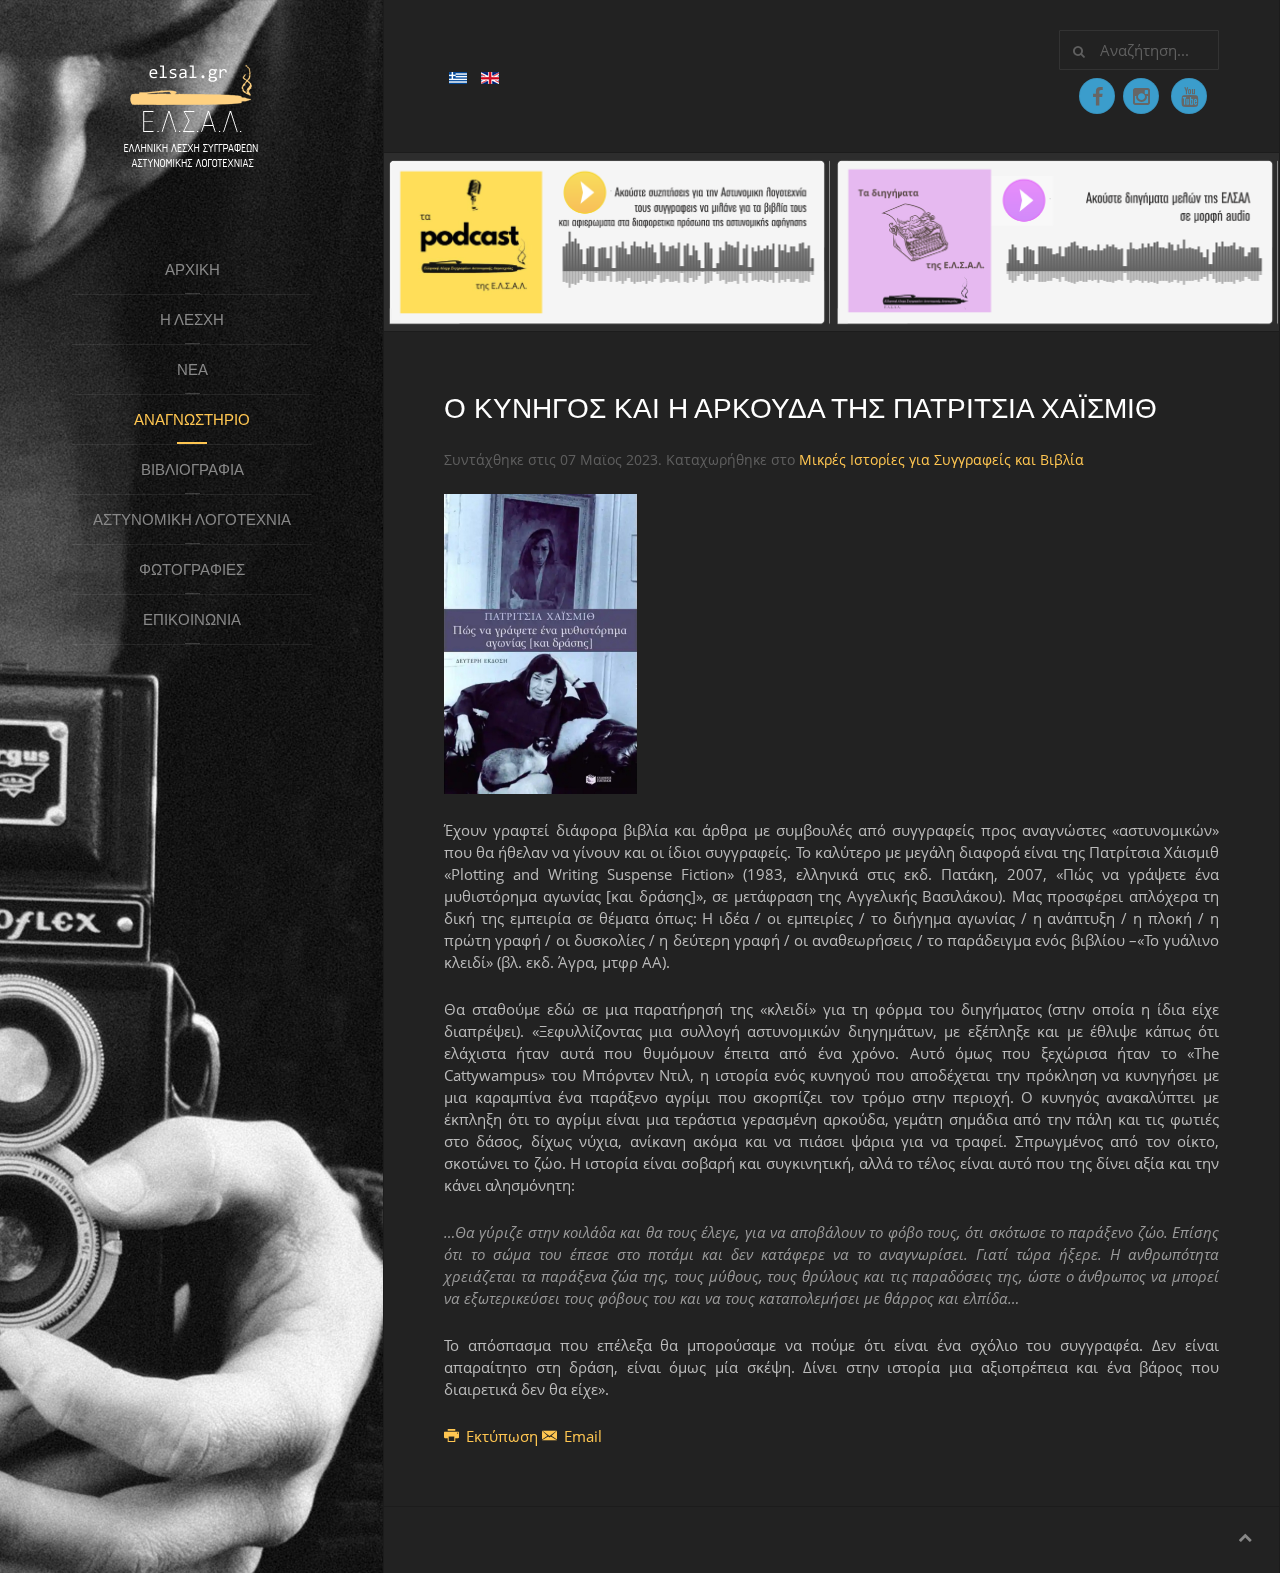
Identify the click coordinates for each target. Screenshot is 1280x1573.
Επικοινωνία (192, 619)
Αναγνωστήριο (192, 419)
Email (581, 1436)
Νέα (192, 369)
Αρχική (192, 269)
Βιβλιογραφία (192, 469)
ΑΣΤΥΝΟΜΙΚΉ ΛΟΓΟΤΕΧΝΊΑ (192, 519)
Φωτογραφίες (192, 569)
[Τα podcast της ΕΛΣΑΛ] (607, 240)
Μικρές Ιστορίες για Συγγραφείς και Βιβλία (941, 459)
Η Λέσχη (192, 319)
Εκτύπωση (502, 1436)
